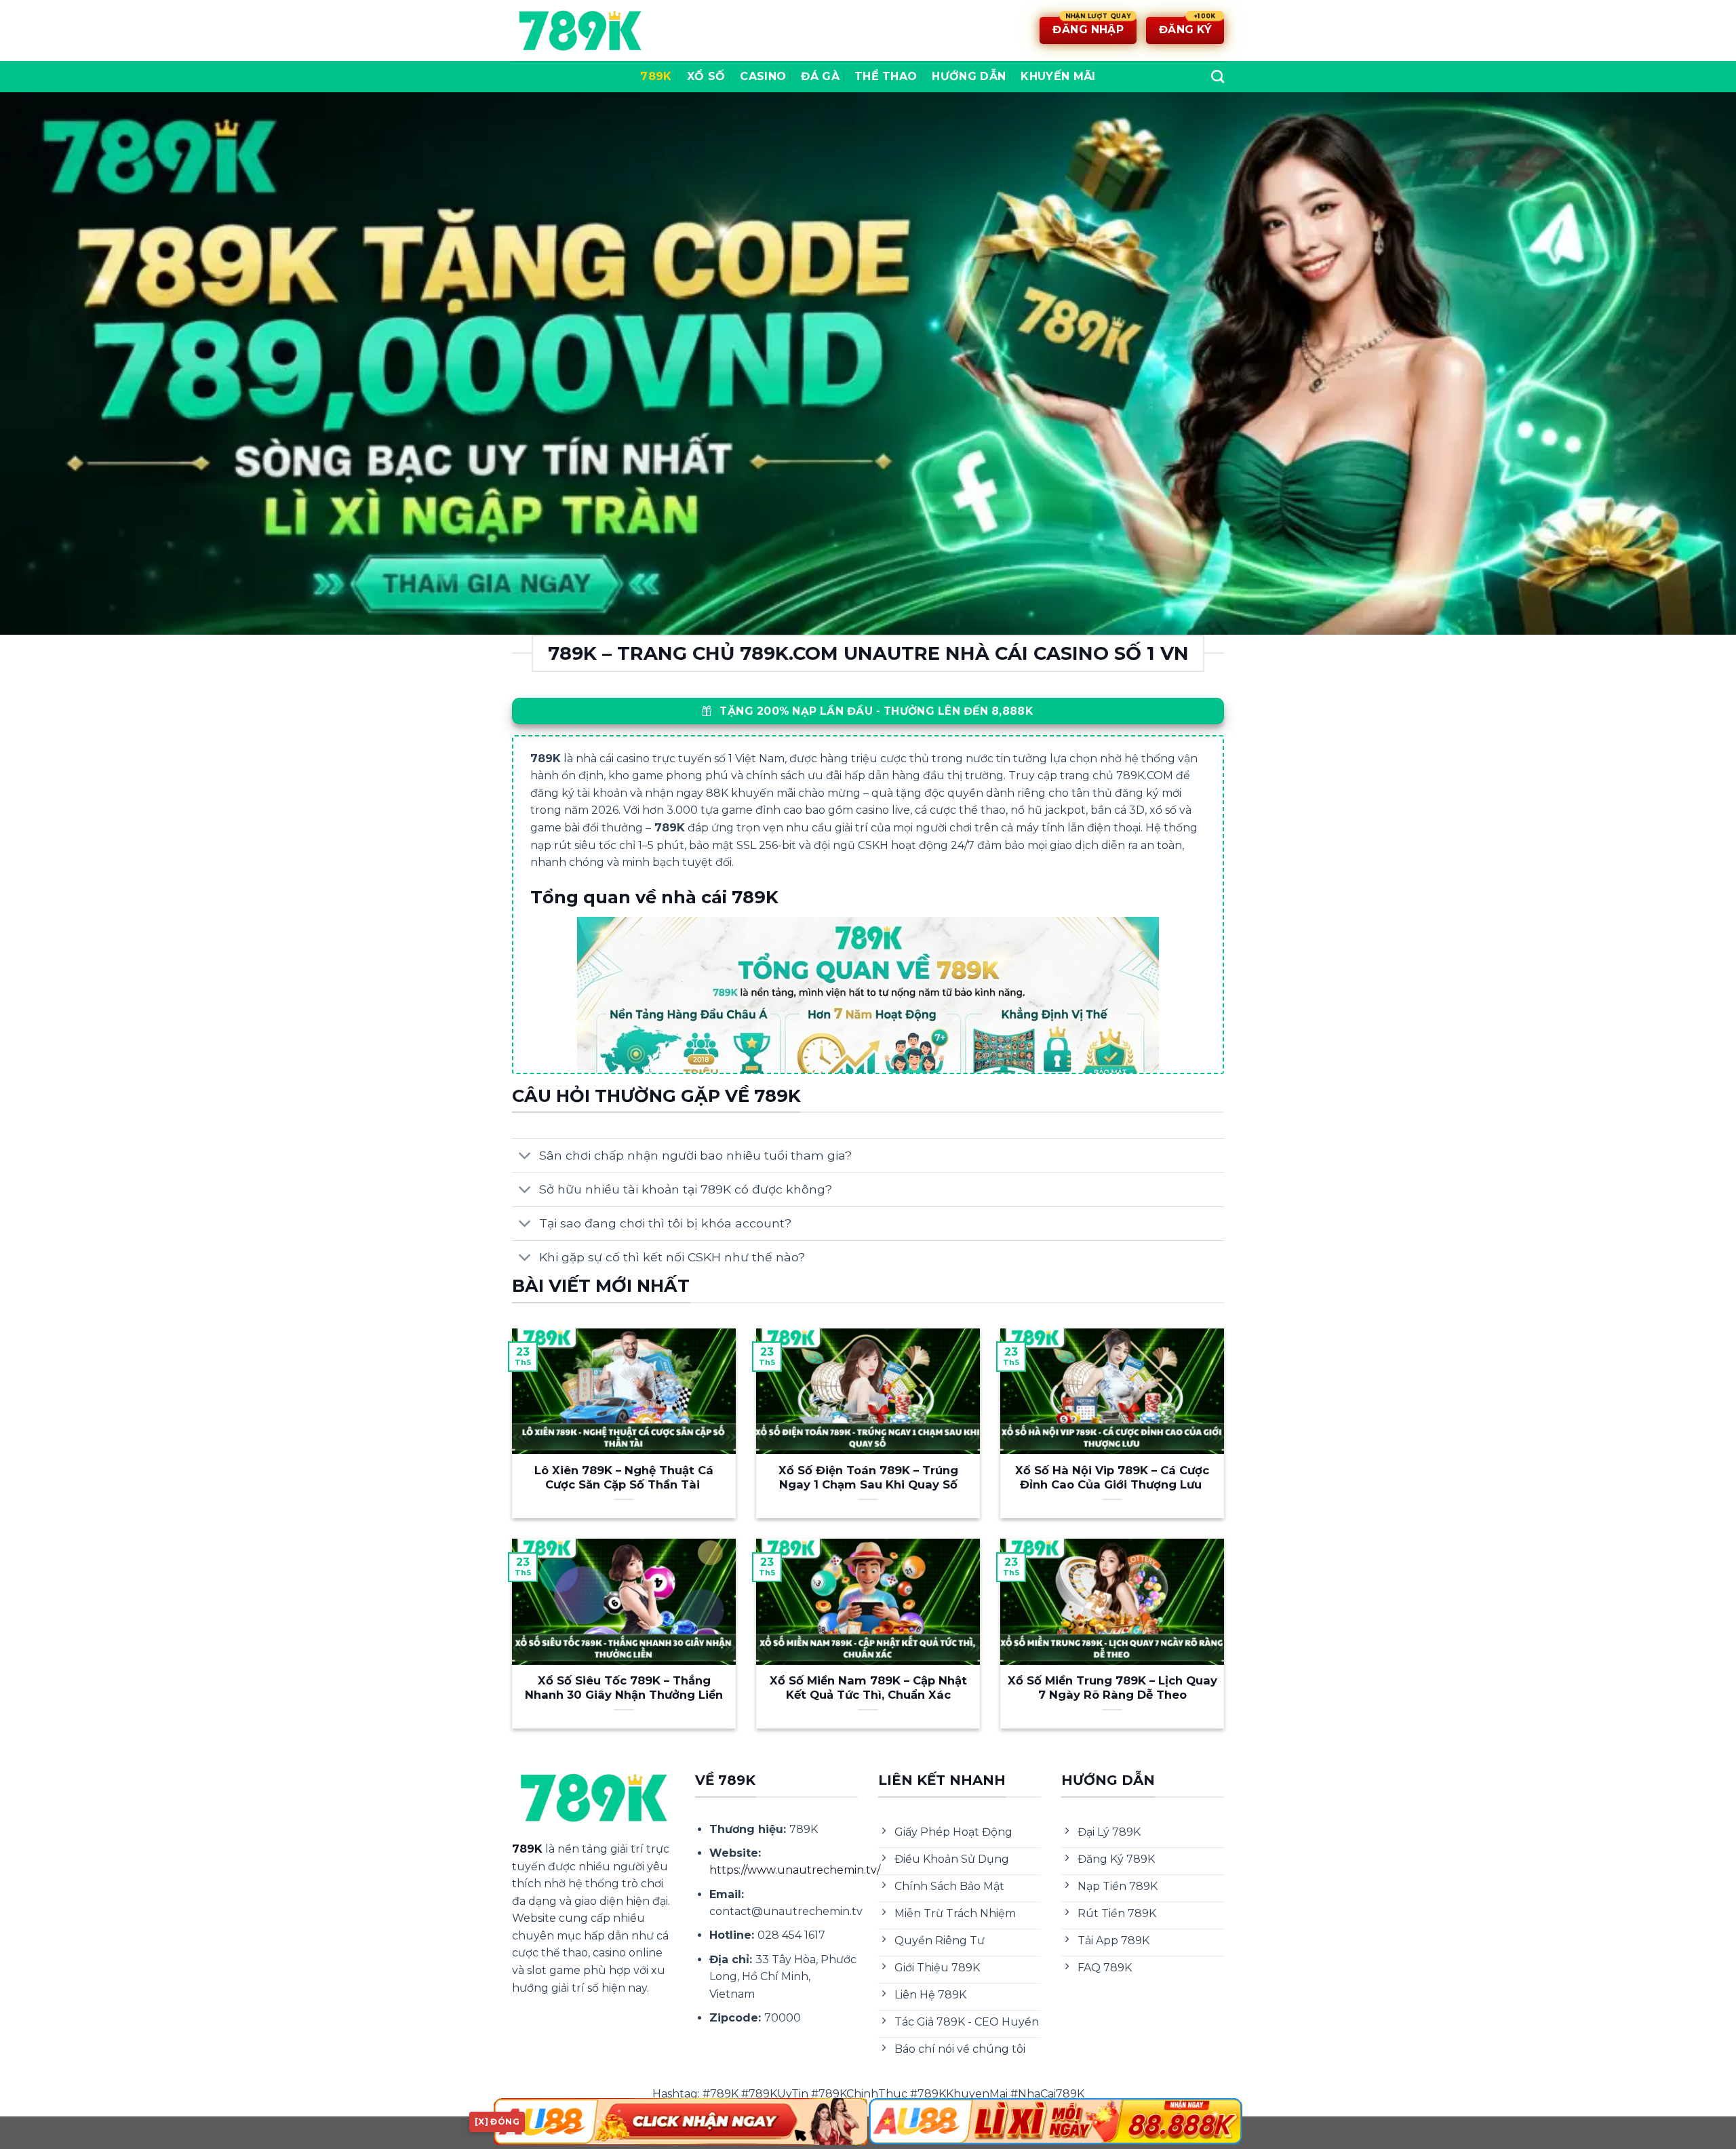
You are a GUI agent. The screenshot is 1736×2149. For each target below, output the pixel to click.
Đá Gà (820, 76)
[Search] (1218, 76)
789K (656, 76)
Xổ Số (706, 76)
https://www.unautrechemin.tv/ (795, 1870)
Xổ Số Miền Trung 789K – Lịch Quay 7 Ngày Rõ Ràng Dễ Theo (1112, 1688)
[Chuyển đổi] (525, 1157)
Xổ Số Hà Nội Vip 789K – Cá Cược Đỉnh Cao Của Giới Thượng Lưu (1112, 1478)
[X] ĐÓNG (497, 2122)
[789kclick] (580, 31)
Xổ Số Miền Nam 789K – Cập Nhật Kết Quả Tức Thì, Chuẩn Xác (868, 1688)
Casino (763, 76)
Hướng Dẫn (969, 76)
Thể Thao (886, 76)
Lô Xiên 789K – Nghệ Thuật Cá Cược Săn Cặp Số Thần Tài (624, 1478)
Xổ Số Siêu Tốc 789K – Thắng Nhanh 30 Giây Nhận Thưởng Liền (624, 1688)
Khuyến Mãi (1058, 76)
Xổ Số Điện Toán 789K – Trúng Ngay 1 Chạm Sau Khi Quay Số (868, 1478)
